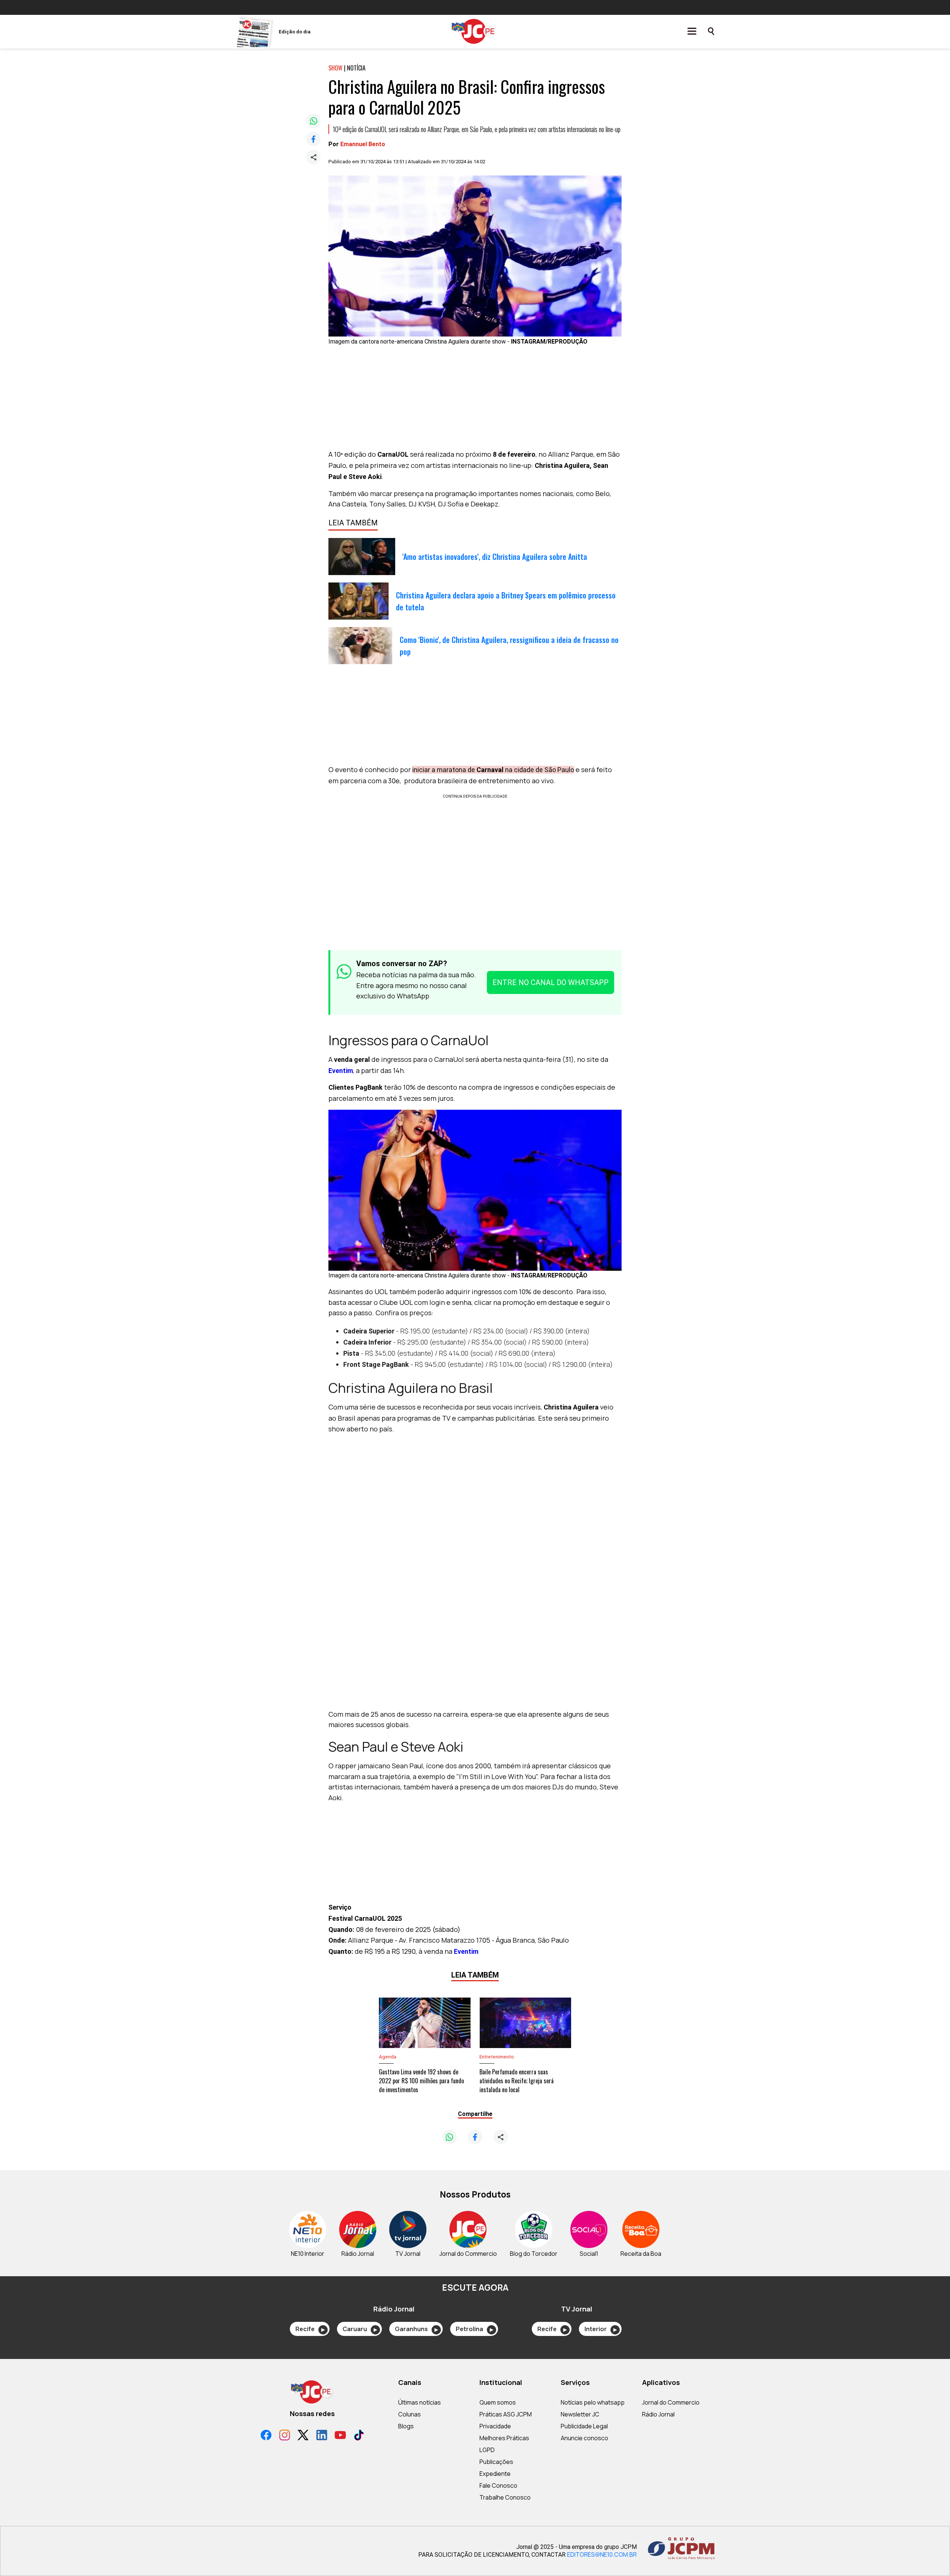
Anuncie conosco (584, 2438)
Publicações (496, 2462)
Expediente (495, 2474)
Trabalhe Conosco (505, 2497)
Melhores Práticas (504, 2438)
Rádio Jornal (658, 2414)
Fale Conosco (498, 2485)
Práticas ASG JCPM (506, 2414)
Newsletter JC (580, 2414)
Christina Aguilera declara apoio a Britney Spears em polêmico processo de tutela (506, 601)
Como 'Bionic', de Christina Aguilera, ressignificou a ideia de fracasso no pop (509, 646)
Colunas (410, 2414)
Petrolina (474, 2329)
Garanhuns (416, 2329)
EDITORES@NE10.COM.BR (602, 2554)
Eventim (341, 1071)
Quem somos (498, 2402)
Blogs (406, 2426)
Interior (601, 2329)
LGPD (487, 2450)
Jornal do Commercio (671, 2402)
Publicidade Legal (584, 2426)
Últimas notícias (420, 2402)
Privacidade (495, 2426)
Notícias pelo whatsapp (593, 2402)
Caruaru (360, 2329)
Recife (310, 2329)
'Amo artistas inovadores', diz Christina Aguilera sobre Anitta (495, 557)
